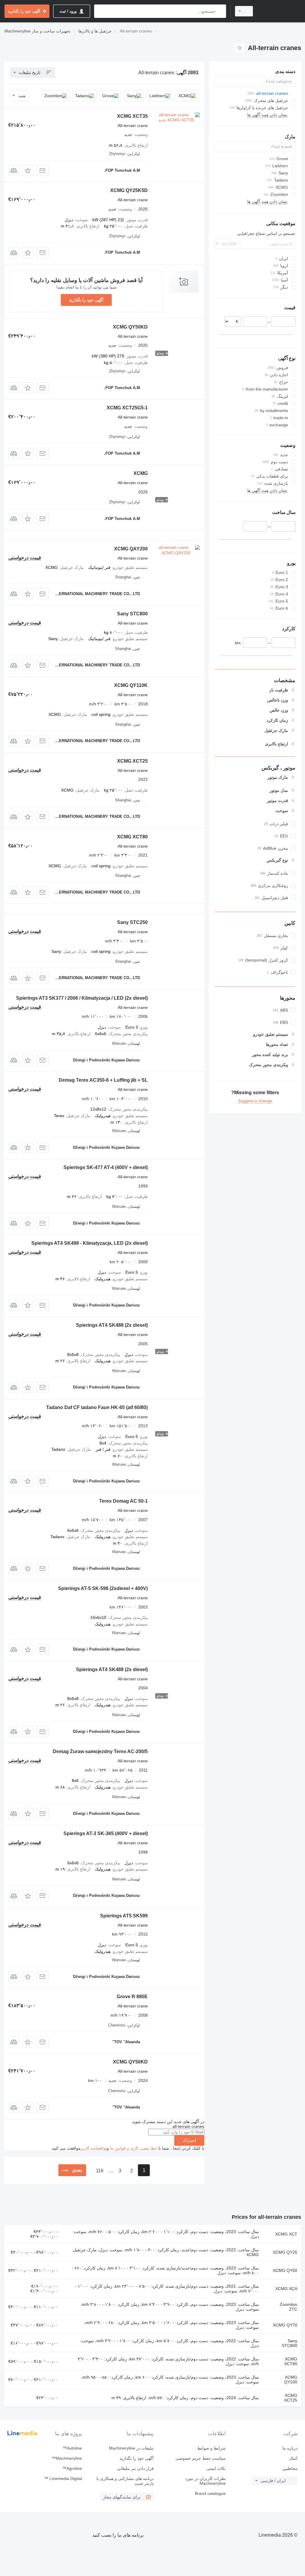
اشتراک (189, 2140)
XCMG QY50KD (130, 327)
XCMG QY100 (291, 2380)
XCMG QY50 (285, 2270)
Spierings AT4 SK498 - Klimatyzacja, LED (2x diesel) (90, 1243)
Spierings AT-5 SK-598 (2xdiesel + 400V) (103, 1588)
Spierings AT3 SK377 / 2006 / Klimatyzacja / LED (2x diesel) (82, 998)
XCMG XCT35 (132, 116)
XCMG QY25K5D (129, 190)
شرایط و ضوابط (211, 2448)
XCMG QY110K (131, 685)
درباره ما (290, 2448)
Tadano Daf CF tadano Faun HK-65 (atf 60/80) (97, 1407)
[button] (28, 170)
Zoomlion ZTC (288, 2307)
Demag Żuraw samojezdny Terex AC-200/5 (100, 1751)
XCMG (141, 473)
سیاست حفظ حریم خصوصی (200, 2458)
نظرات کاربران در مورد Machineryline (205, 2481)
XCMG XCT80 (132, 837)
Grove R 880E (132, 1997)
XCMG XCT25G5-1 (127, 408)
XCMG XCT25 (132, 761)
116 (100, 2171)
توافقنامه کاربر (94, 2148)
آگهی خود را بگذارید (86, 300)
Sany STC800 (132, 614)
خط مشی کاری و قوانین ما (134, 2148)
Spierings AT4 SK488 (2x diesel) (112, 1325)
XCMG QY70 (285, 2325)
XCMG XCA (286, 2289)
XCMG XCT (286, 2234)
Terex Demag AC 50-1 (123, 1501)
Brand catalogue (210, 2493)
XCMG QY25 (285, 2252)
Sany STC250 (132, 922)
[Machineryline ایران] (280, 11)
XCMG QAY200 (131, 549)
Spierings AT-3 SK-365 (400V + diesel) (106, 1833)
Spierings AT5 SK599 (124, 1916)
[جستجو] (220, 11)
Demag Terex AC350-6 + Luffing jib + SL (103, 1080)
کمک (293, 2458)
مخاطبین (290, 2468)
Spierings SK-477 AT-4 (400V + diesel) (106, 1167)
